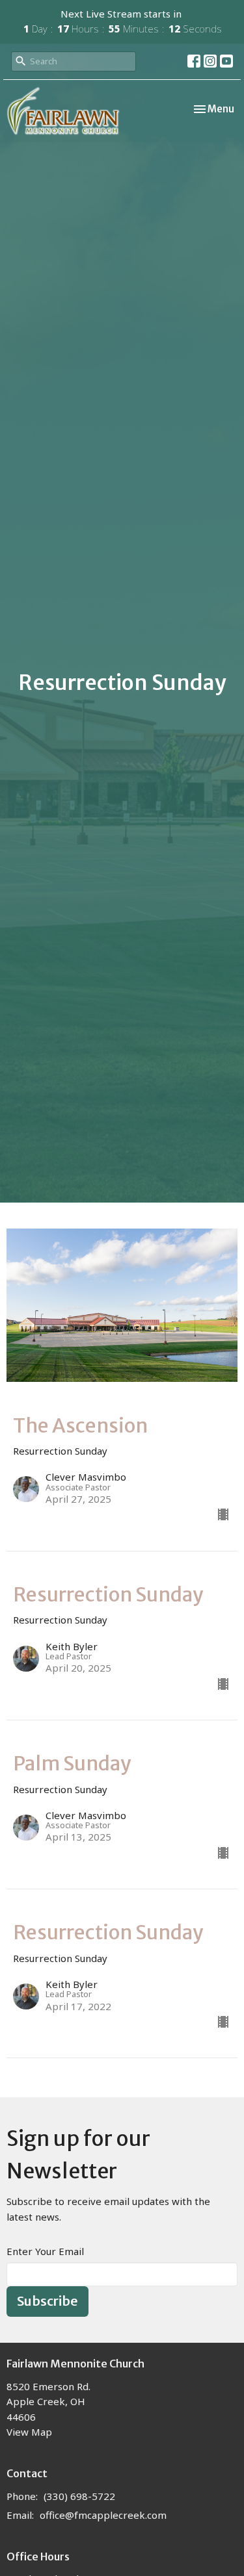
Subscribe (47, 2301)
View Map (29, 2432)
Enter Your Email (45, 2251)
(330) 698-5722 (79, 2496)
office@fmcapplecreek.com (103, 2515)
